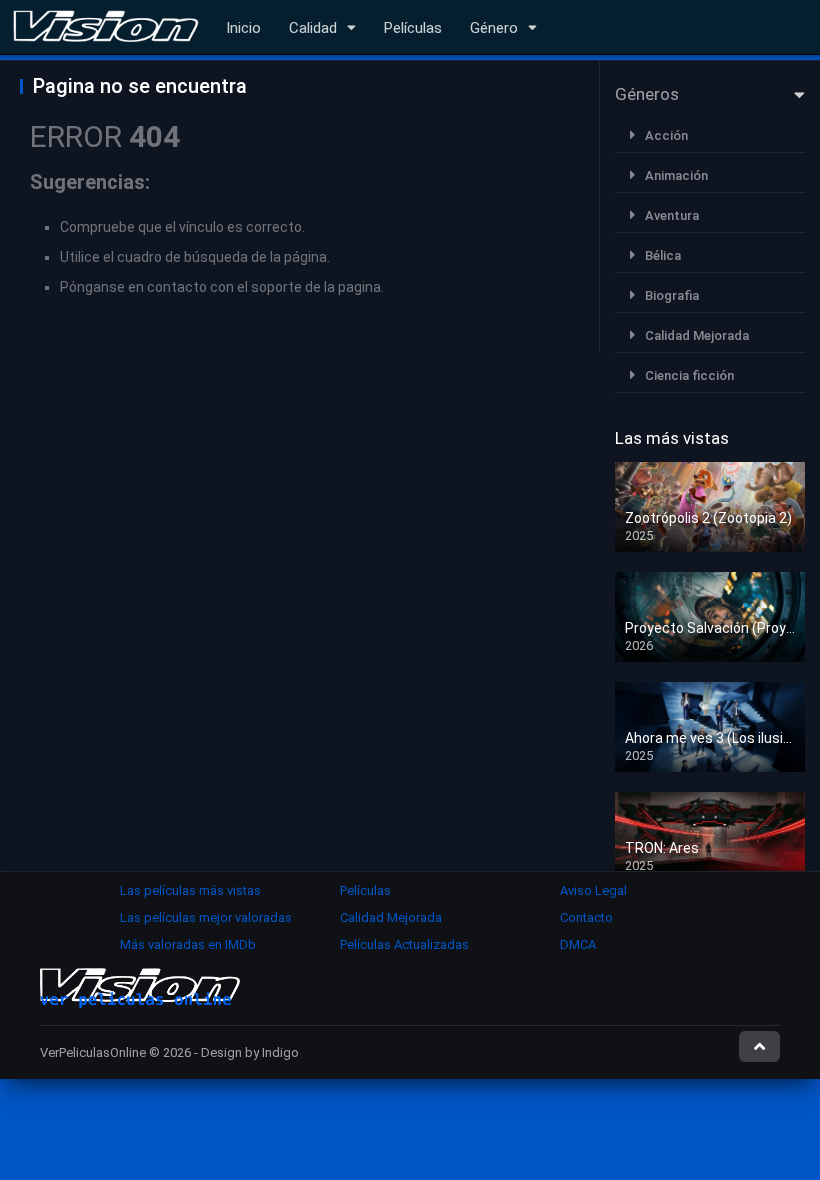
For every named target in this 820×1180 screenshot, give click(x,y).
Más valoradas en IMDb (188, 944)
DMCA (578, 944)
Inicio (243, 28)
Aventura (672, 215)
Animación (676, 175)
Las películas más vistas (190, 890)
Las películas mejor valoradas (206, 917)
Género (494, 28)
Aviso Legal (593, 890)
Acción (666, 135)
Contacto (586, 917)
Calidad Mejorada (697, 335)
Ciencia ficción (689, 375)
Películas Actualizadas (404, 944)
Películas (413, 28)
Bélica (663, 255)
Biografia (672, 295)
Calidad (313, 28)
